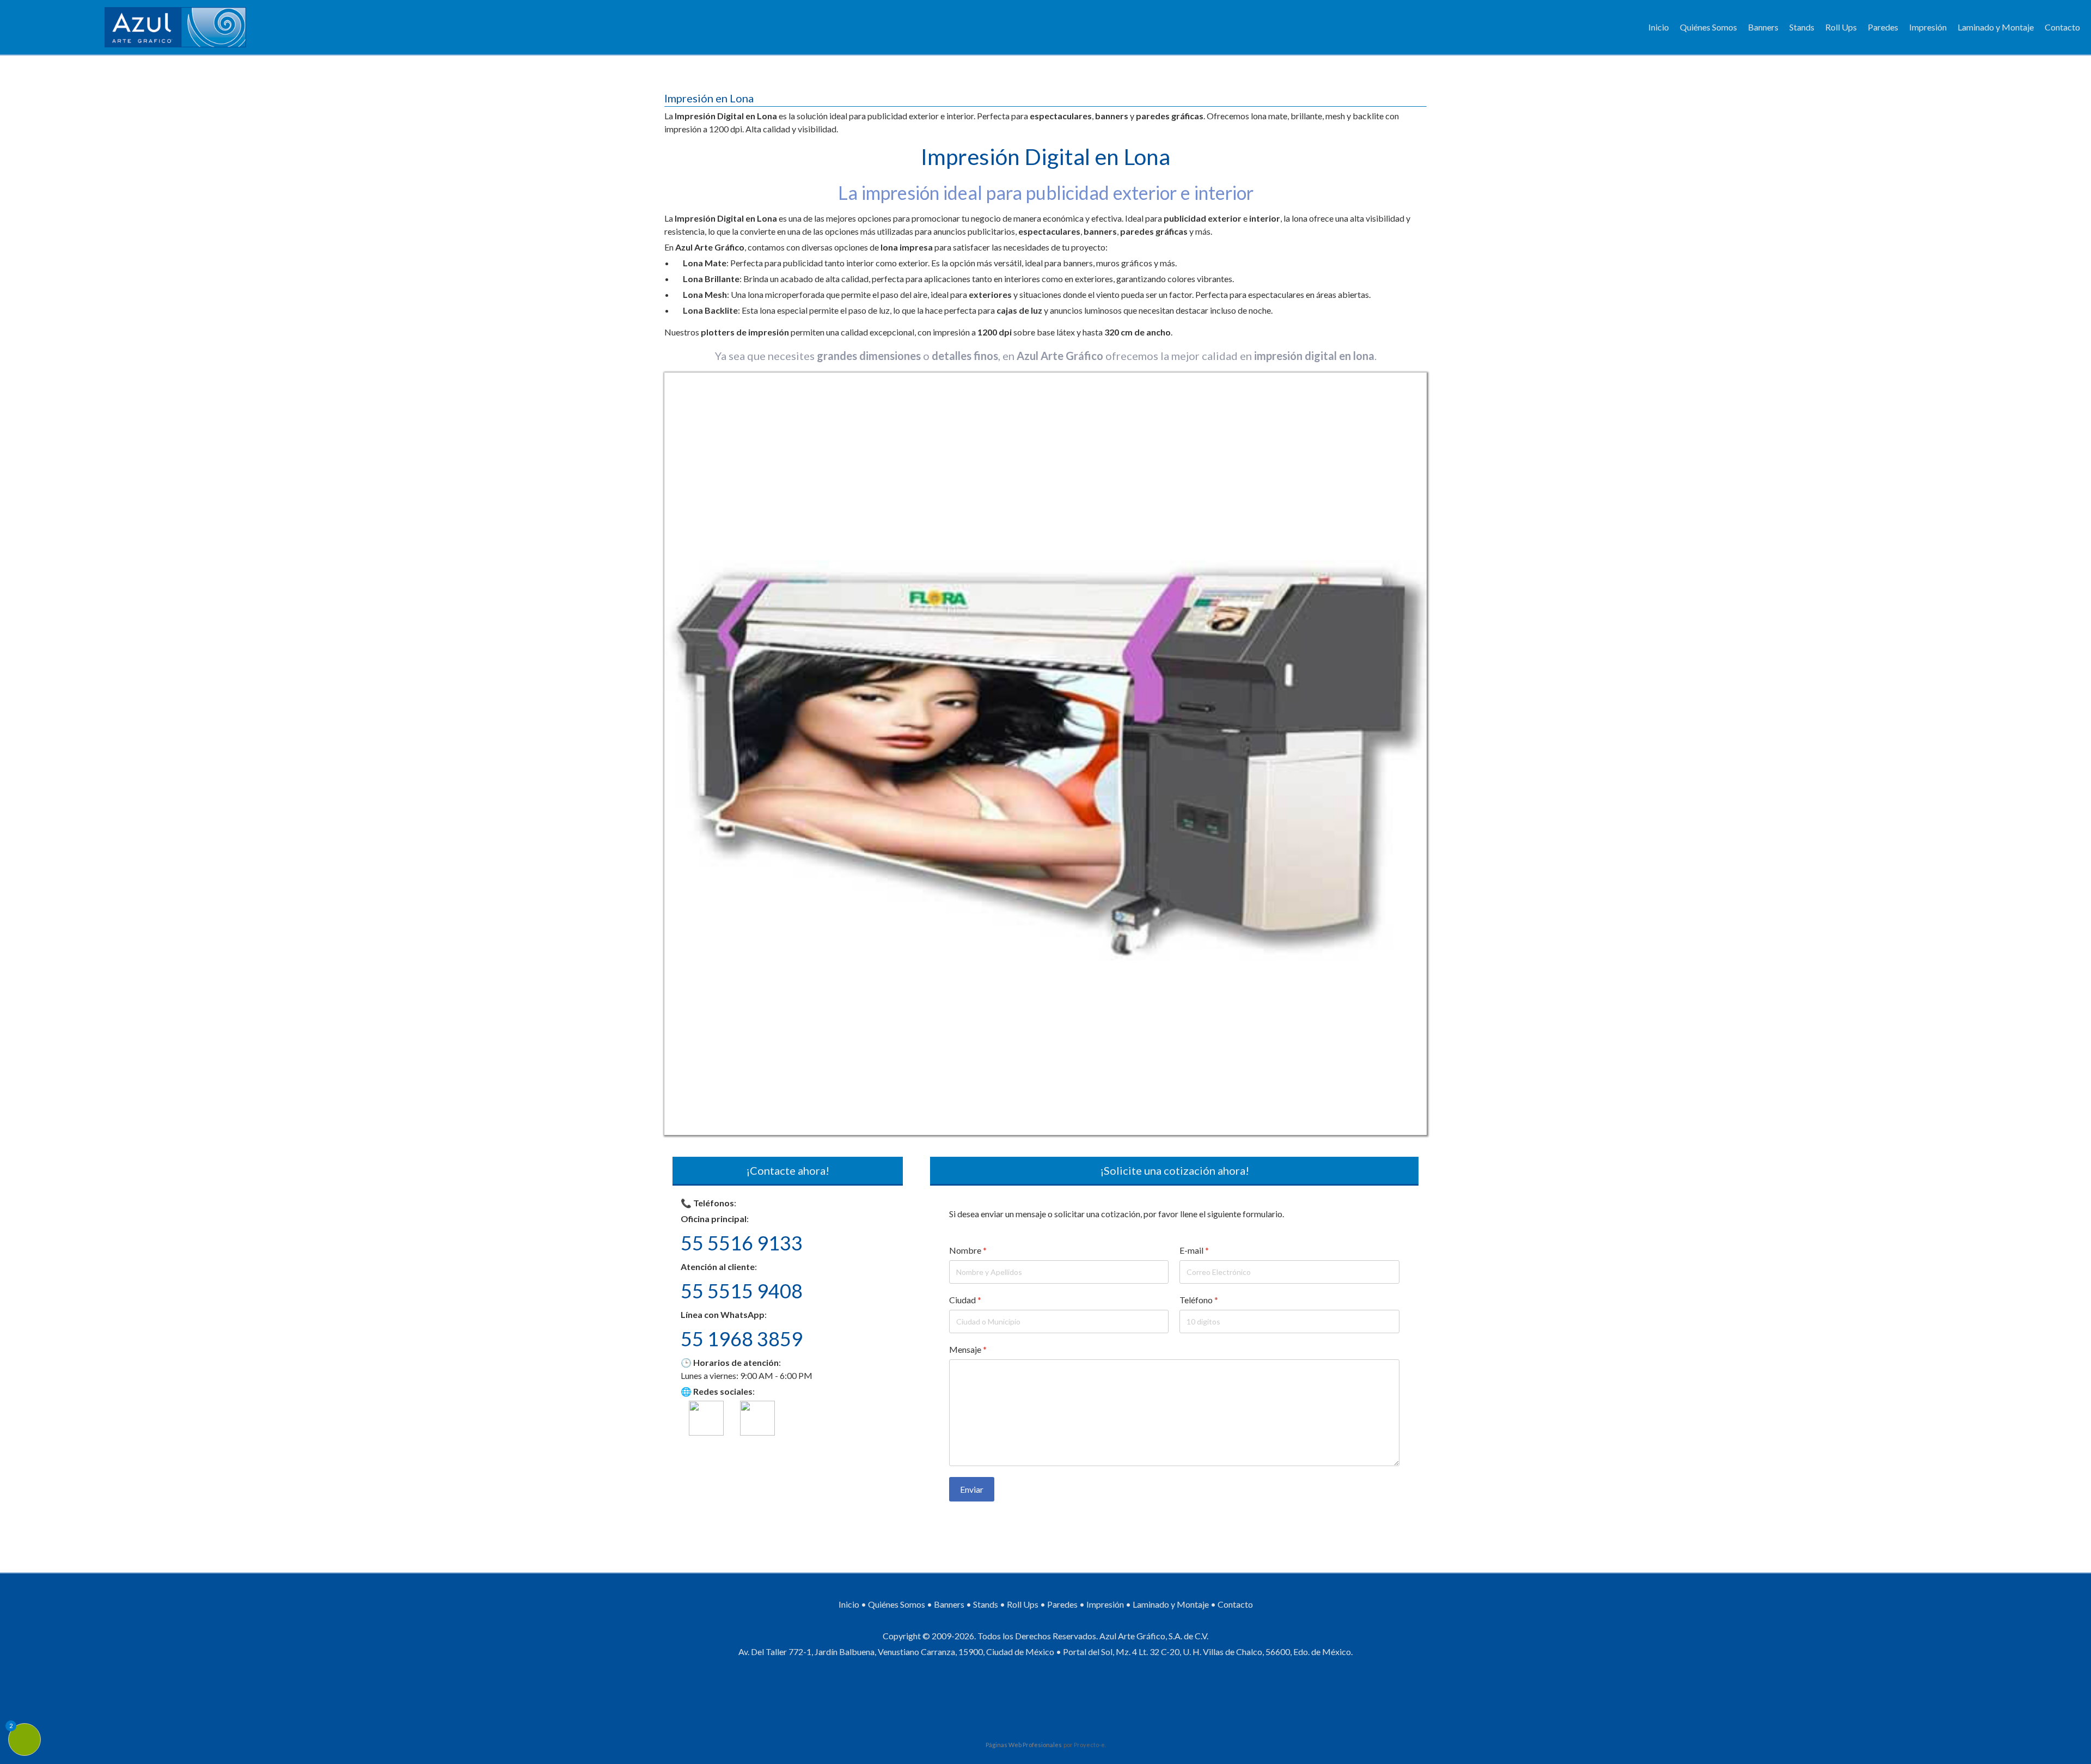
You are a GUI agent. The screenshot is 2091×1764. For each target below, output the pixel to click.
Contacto (2062, 27)
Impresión (1928, 27)
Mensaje (968, 1349)
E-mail (1195, 1250)
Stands (1802, 27)
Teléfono (1199, 1300)
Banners (1763, 27)
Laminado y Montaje (1996, 27)
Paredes (1883, 27)
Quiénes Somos (1708, 27)
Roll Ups (1841, 27)
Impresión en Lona (709, 98)
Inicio (1659, 27)
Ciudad (965, 1300)
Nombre (968, 1250)
